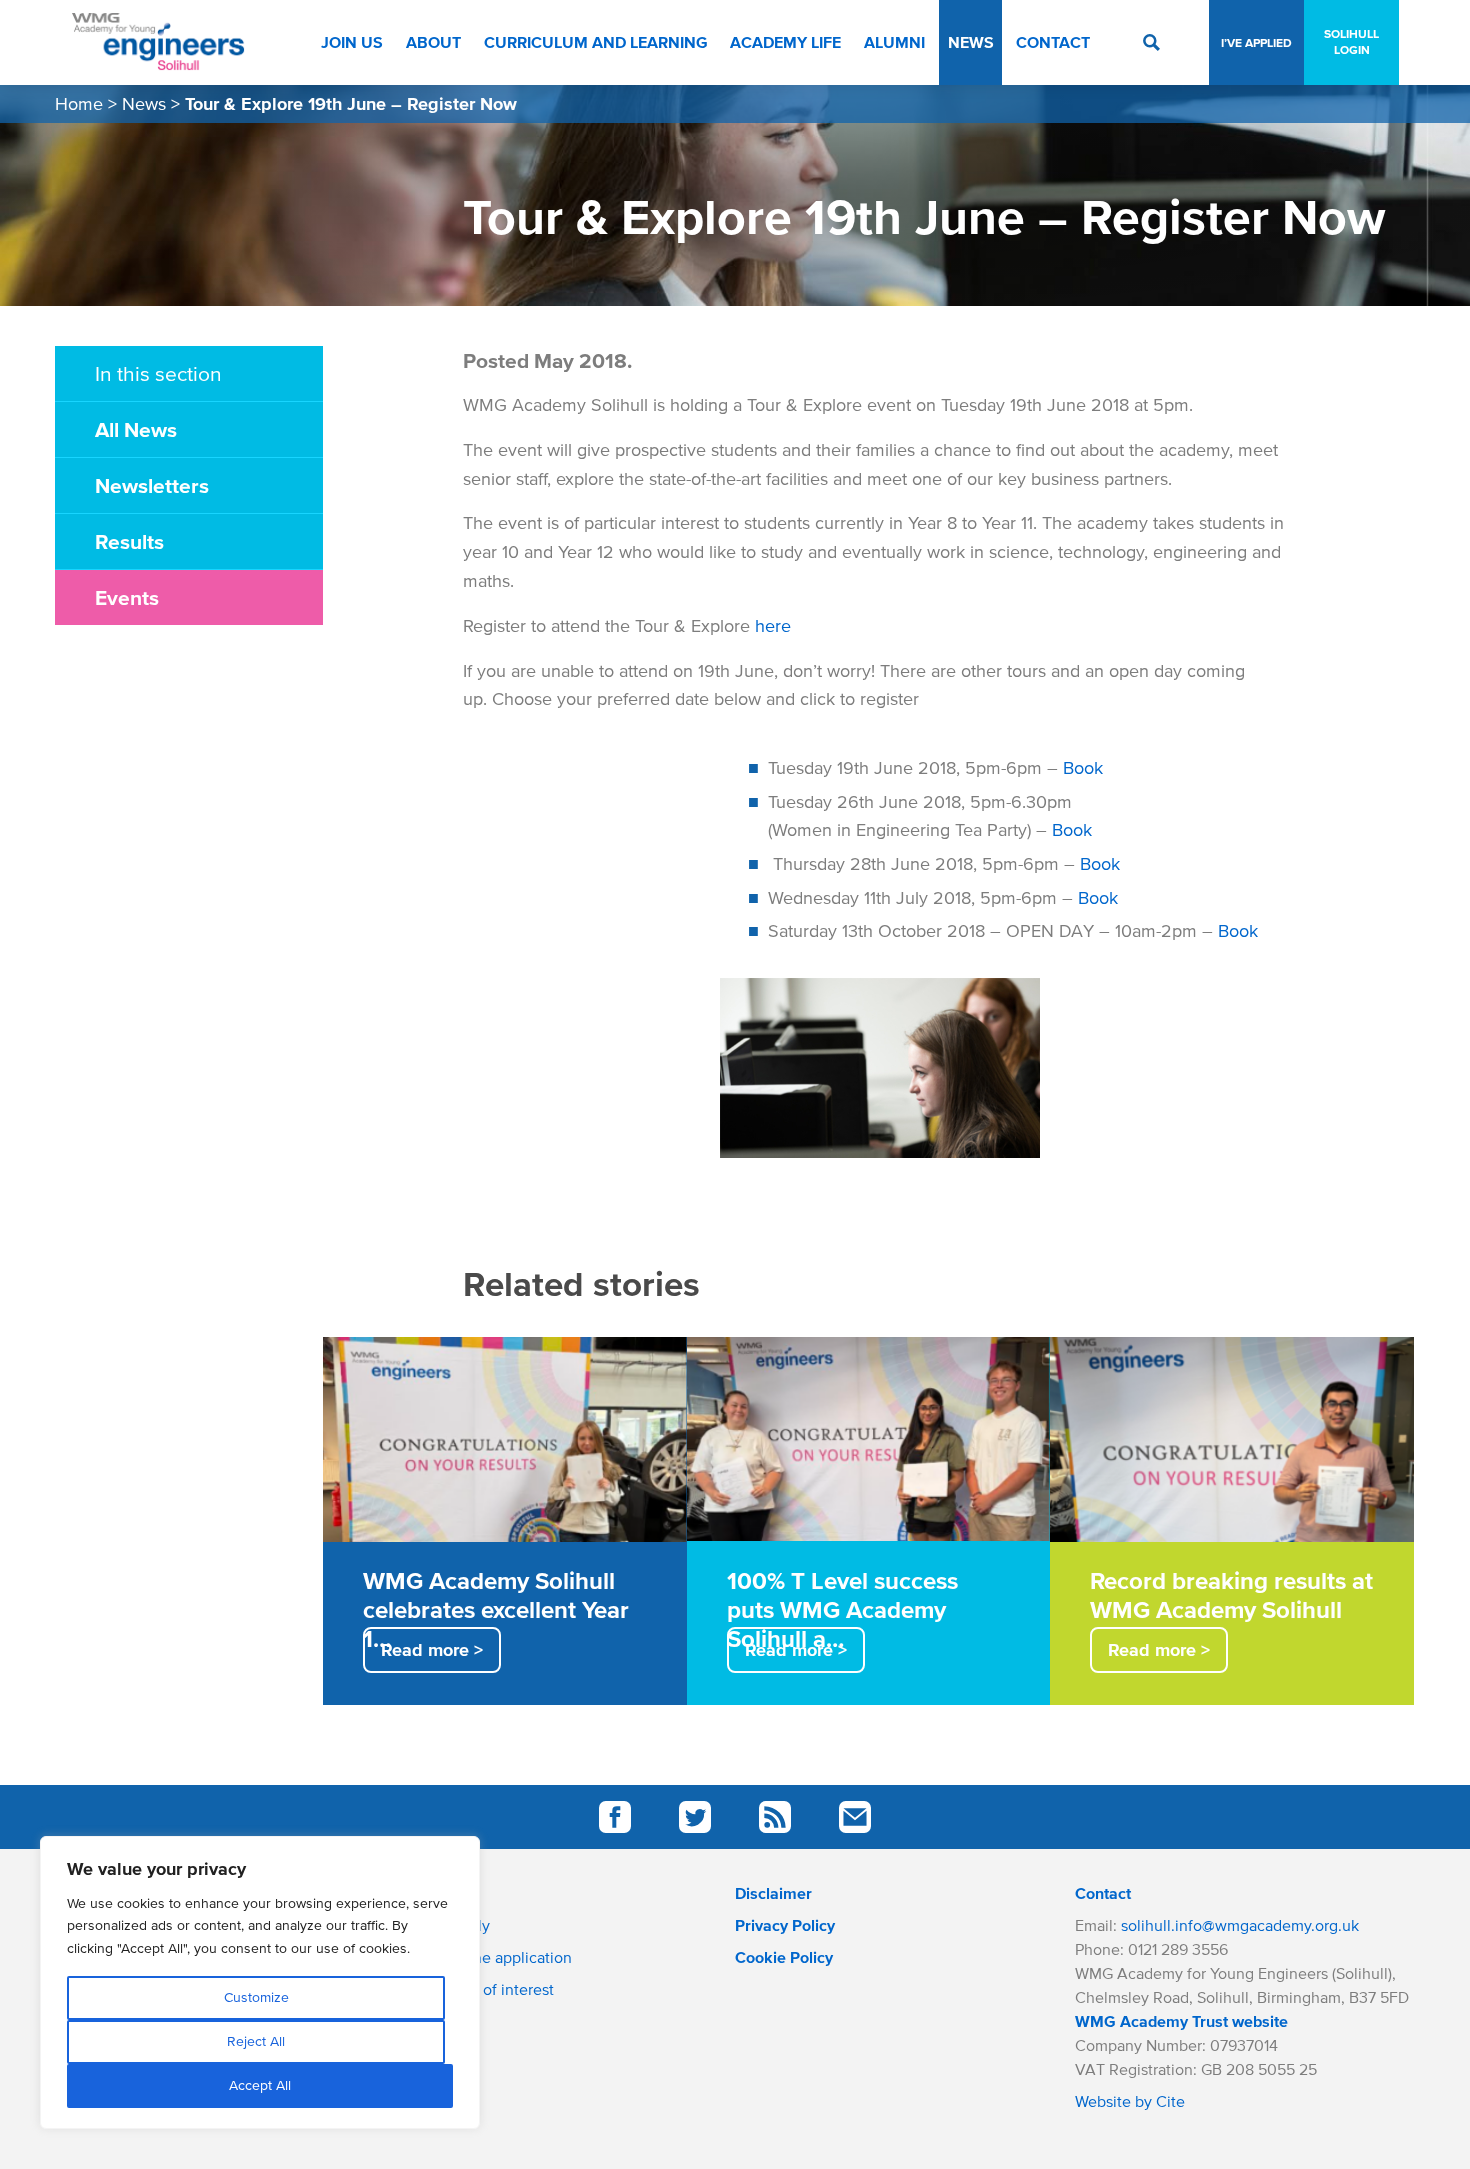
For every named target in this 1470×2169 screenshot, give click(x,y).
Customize (256, 1997)
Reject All (256, 2041)
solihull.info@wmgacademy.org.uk (1240, 1925)
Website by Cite (1130, 2101)
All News (136, 429)
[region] (260, 1982)
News (144, 104)
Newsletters (152, 485)
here (773, 626)
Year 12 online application (483, 1957)
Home (79, 104)
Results (129, 541)
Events (127, 597)
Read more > (432, 1650)
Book (1083, 768)
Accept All (260, 2085)
